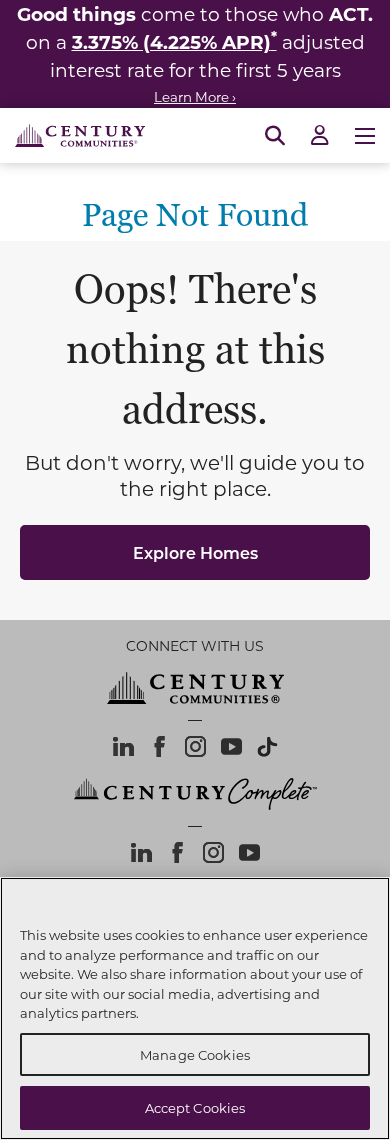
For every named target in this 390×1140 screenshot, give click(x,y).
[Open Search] (275, 136)
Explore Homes (195, 552)
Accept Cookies (195, 1107)
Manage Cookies (195, 1054)
